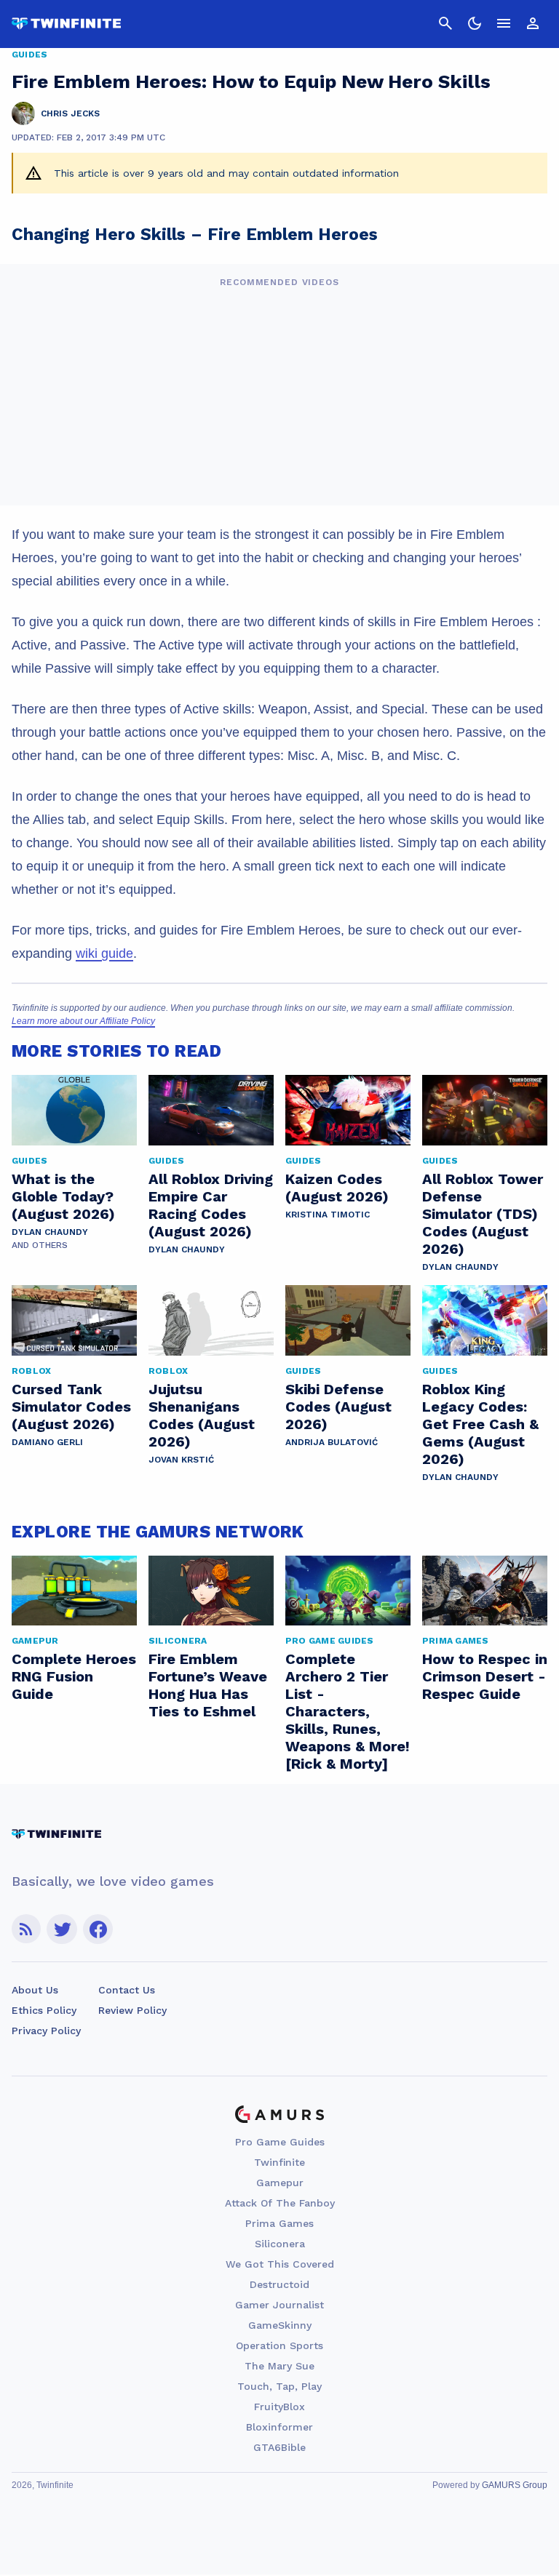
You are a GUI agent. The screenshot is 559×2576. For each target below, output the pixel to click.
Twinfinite (279, 2162)
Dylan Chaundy (50, 1232)
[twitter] (62, 1929)
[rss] (26, 1929)
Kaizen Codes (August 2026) (337, 1188)
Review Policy (132, 2010)
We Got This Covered (280, 2264)
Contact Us (127, 1990)
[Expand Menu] (504, 23)
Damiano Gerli (47, 1442)
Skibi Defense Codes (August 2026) (338, 1407)
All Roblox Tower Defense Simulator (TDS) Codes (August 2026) (483, 1214)
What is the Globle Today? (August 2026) (63, 1196)
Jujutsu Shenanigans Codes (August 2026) (202, 1415)
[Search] (445, 23)
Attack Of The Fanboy (280, 2203)
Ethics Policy (44, 2010)
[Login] (533, 23)
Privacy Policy (46, 2031)
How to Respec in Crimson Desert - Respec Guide (485, 1676)
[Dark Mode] (475, 23)
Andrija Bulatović (332, 1442)
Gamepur (280, 2183)
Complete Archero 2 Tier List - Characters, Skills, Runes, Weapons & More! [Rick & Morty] (348, 1711)
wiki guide (104, 953)
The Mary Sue (279, 2366)
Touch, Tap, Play (279, 2386)
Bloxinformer (279, 2427)
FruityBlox (279, 2407)
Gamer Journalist (279, 2305)
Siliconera (280, 2244)
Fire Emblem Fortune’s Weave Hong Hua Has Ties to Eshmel (208, 1685)
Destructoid (279, 2284)
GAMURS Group (515, 2485)
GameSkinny (280, 2325)
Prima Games (279, 2223)
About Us (35, 1990)
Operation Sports (279, 2345)
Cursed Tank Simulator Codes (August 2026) (71, 1407)
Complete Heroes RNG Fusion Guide (74, 1676)
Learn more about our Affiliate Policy (83, 1021)
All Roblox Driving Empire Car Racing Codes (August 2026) (211, 1205)
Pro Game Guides (280, 2142)
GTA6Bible (279, 2447)
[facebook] (98, 1929)
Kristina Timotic (328, 1215)
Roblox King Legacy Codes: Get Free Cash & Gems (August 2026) (480, 1424)
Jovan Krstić (181, 1460)
